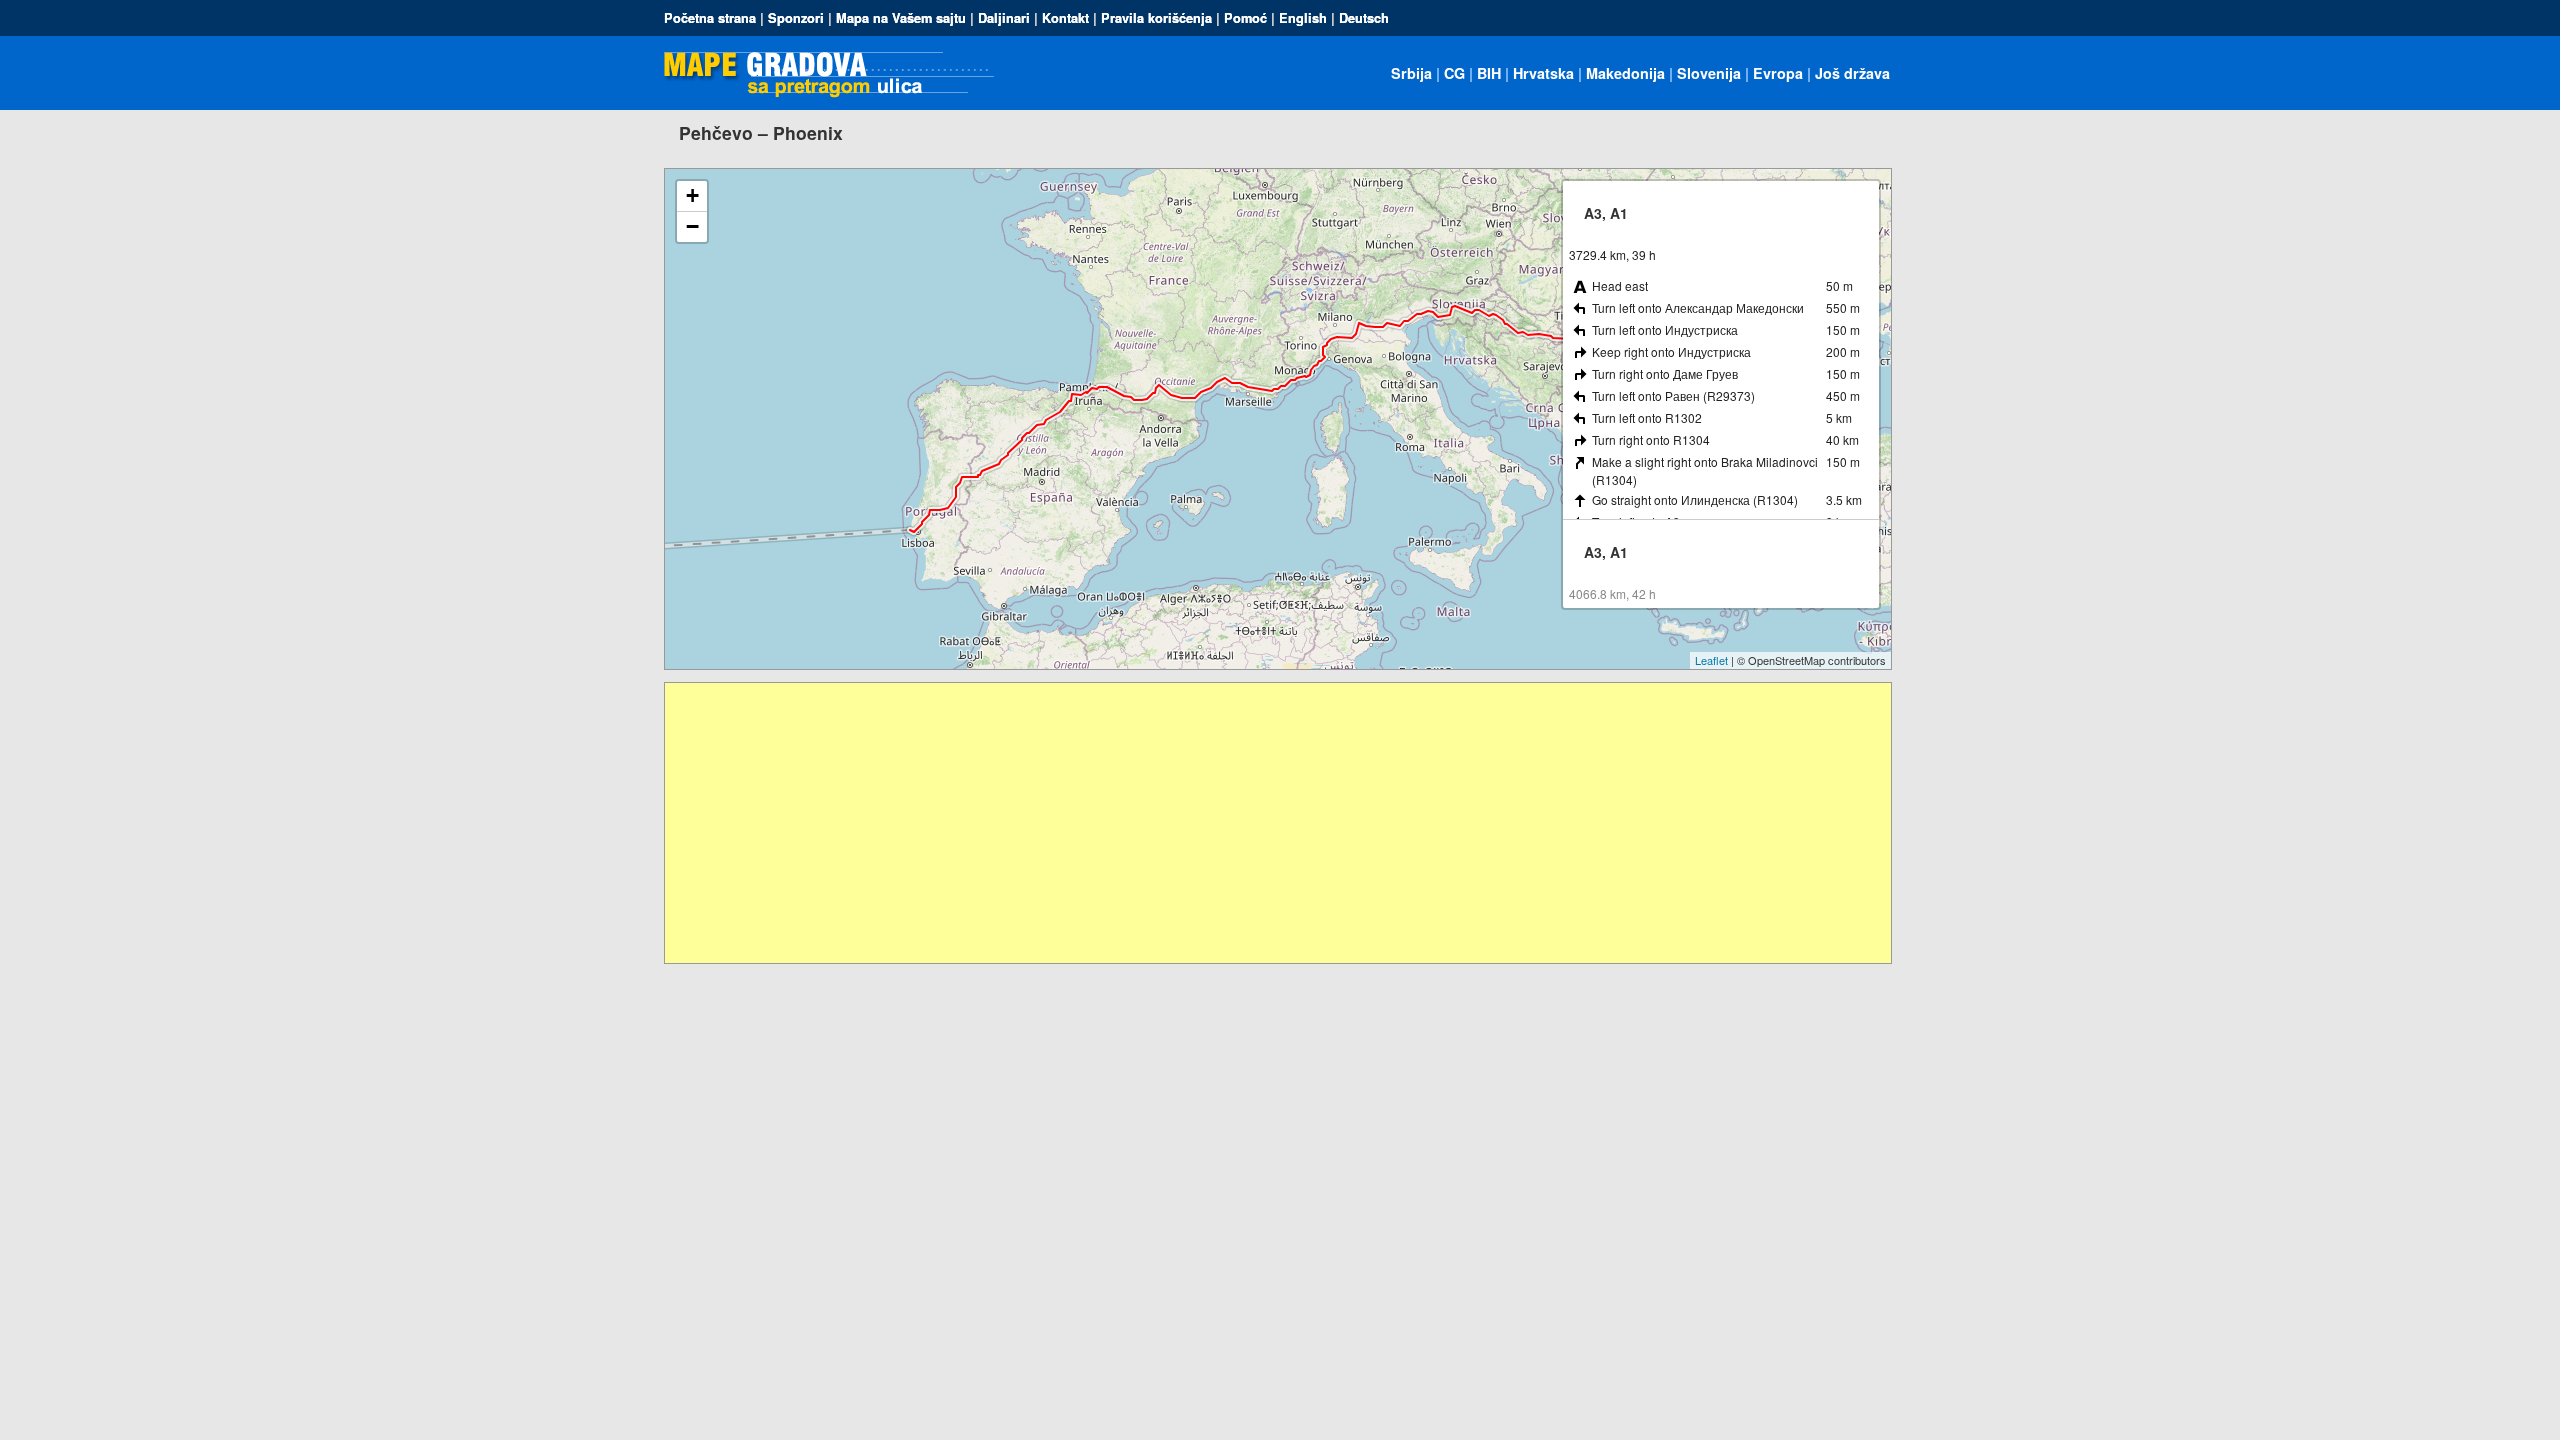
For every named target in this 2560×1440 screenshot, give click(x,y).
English (1303, 18)
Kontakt (1065, 18)
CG (1454, 73)
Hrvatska (1543, 73)
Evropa (1778, 73)
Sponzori (796, 18)
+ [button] (692, 195)
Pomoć (1245, 18)
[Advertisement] (1265, 823)
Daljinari (1004, 18)
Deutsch (1364, 18)
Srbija (1411, 73)
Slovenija (1709, 73)
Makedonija (1625, 73)
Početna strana (710, 18)
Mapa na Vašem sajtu (901, 18)
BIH (1489, 73)
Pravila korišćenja (1156, 18)
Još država (1852, 73)
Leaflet (1711, 660)
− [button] (692, 226)
